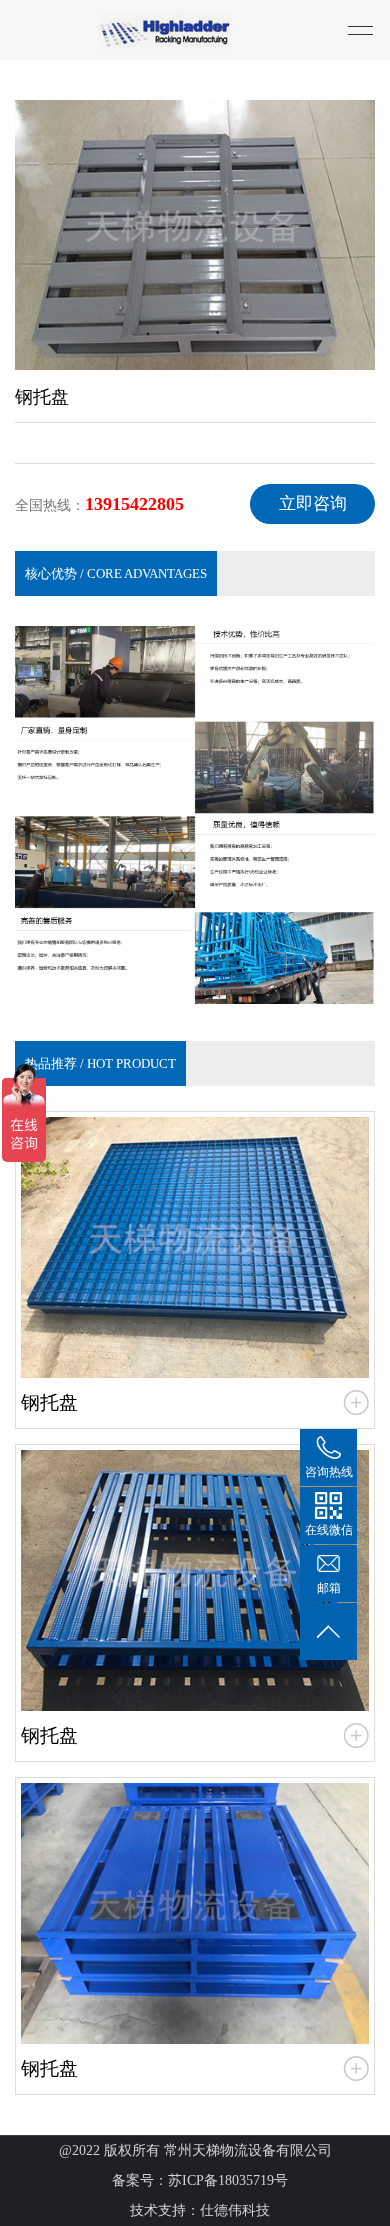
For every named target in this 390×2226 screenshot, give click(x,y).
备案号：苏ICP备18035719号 (200, 2180)
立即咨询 (313, 503)
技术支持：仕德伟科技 (200, 2210)
